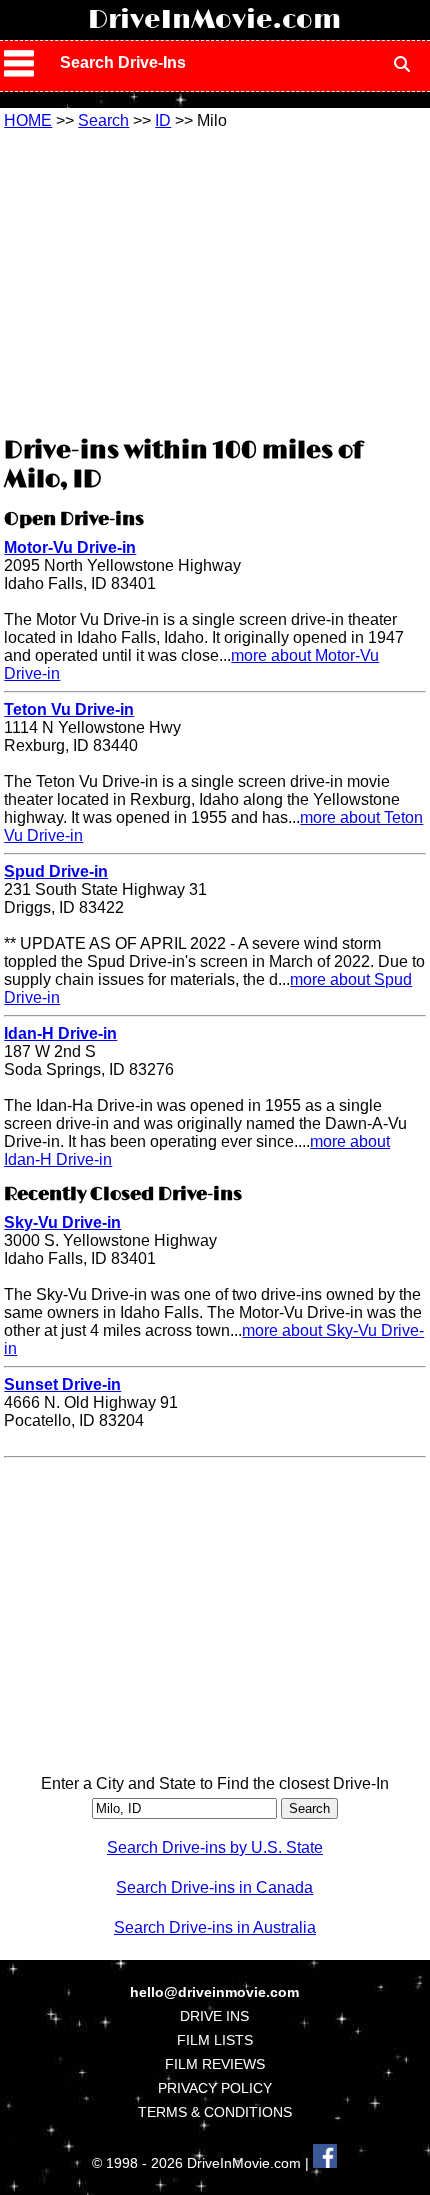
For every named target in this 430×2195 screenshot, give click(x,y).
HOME (28, 120)
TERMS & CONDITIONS (215, 2112)
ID (163, 120)
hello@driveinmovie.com (214, 1992)
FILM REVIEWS (215, 2064)
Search (103, 120)
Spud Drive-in (56, 871)
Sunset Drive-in (62, 1384)
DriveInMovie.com (214, 20)
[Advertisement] (215, 280)
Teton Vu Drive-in (69, 709)
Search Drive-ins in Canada (214, 1887)
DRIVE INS (214, 2016)
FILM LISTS (215, 2040)
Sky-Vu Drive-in (62, 1222)
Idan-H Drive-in (60, 1033)
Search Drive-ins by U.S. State (215, 1847)
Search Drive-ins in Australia (215, 1927)
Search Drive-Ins (123, 62)
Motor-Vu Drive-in (70, 547)
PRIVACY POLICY (215, 2088)
